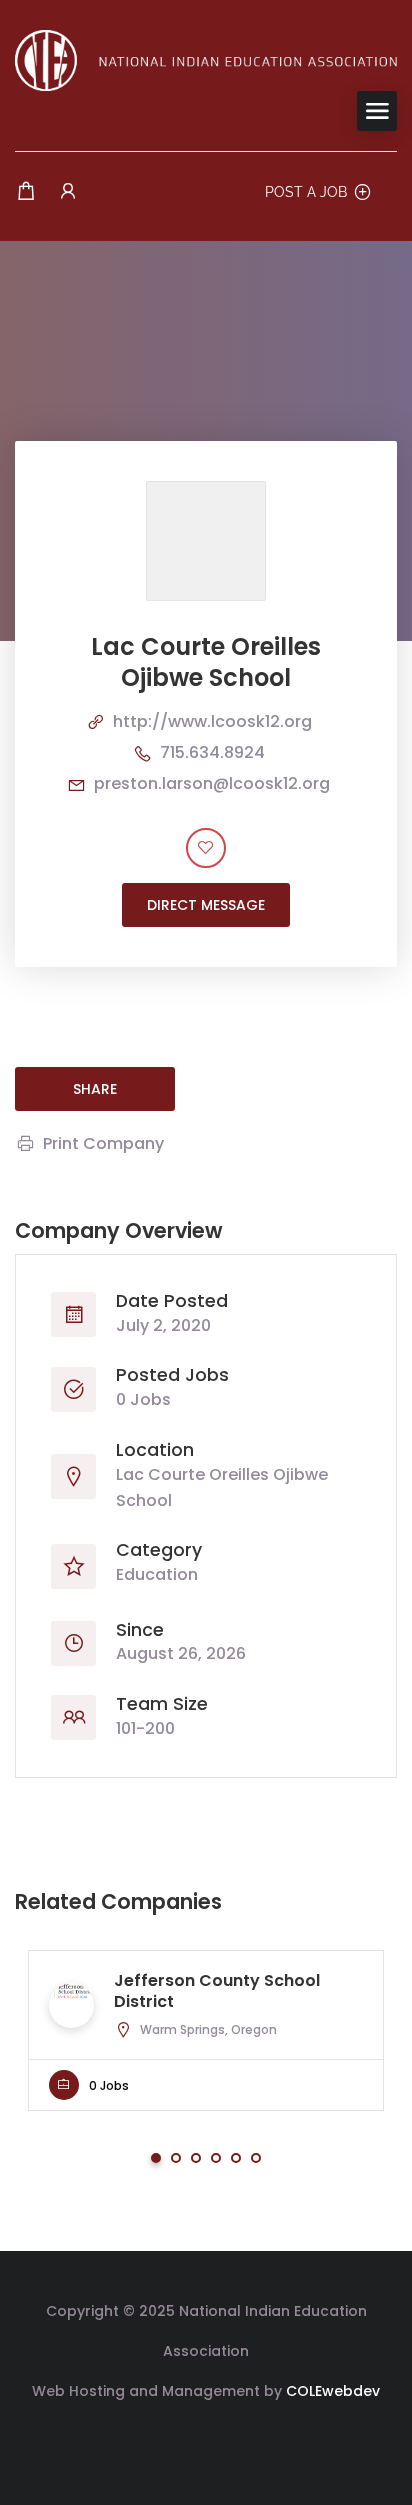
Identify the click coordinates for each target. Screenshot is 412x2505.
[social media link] (206, 2438)
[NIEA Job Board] (206, 59)
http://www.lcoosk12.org (212, 721)
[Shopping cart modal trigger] (26, 191)
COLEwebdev (333, 2391)
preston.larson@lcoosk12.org (212, 783)
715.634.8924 (212, 752)
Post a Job (306, 192)
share (95, 1089)
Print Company (103, 1143)
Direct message (206, 905)
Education (157, 1574)
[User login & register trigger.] (68, 191)
